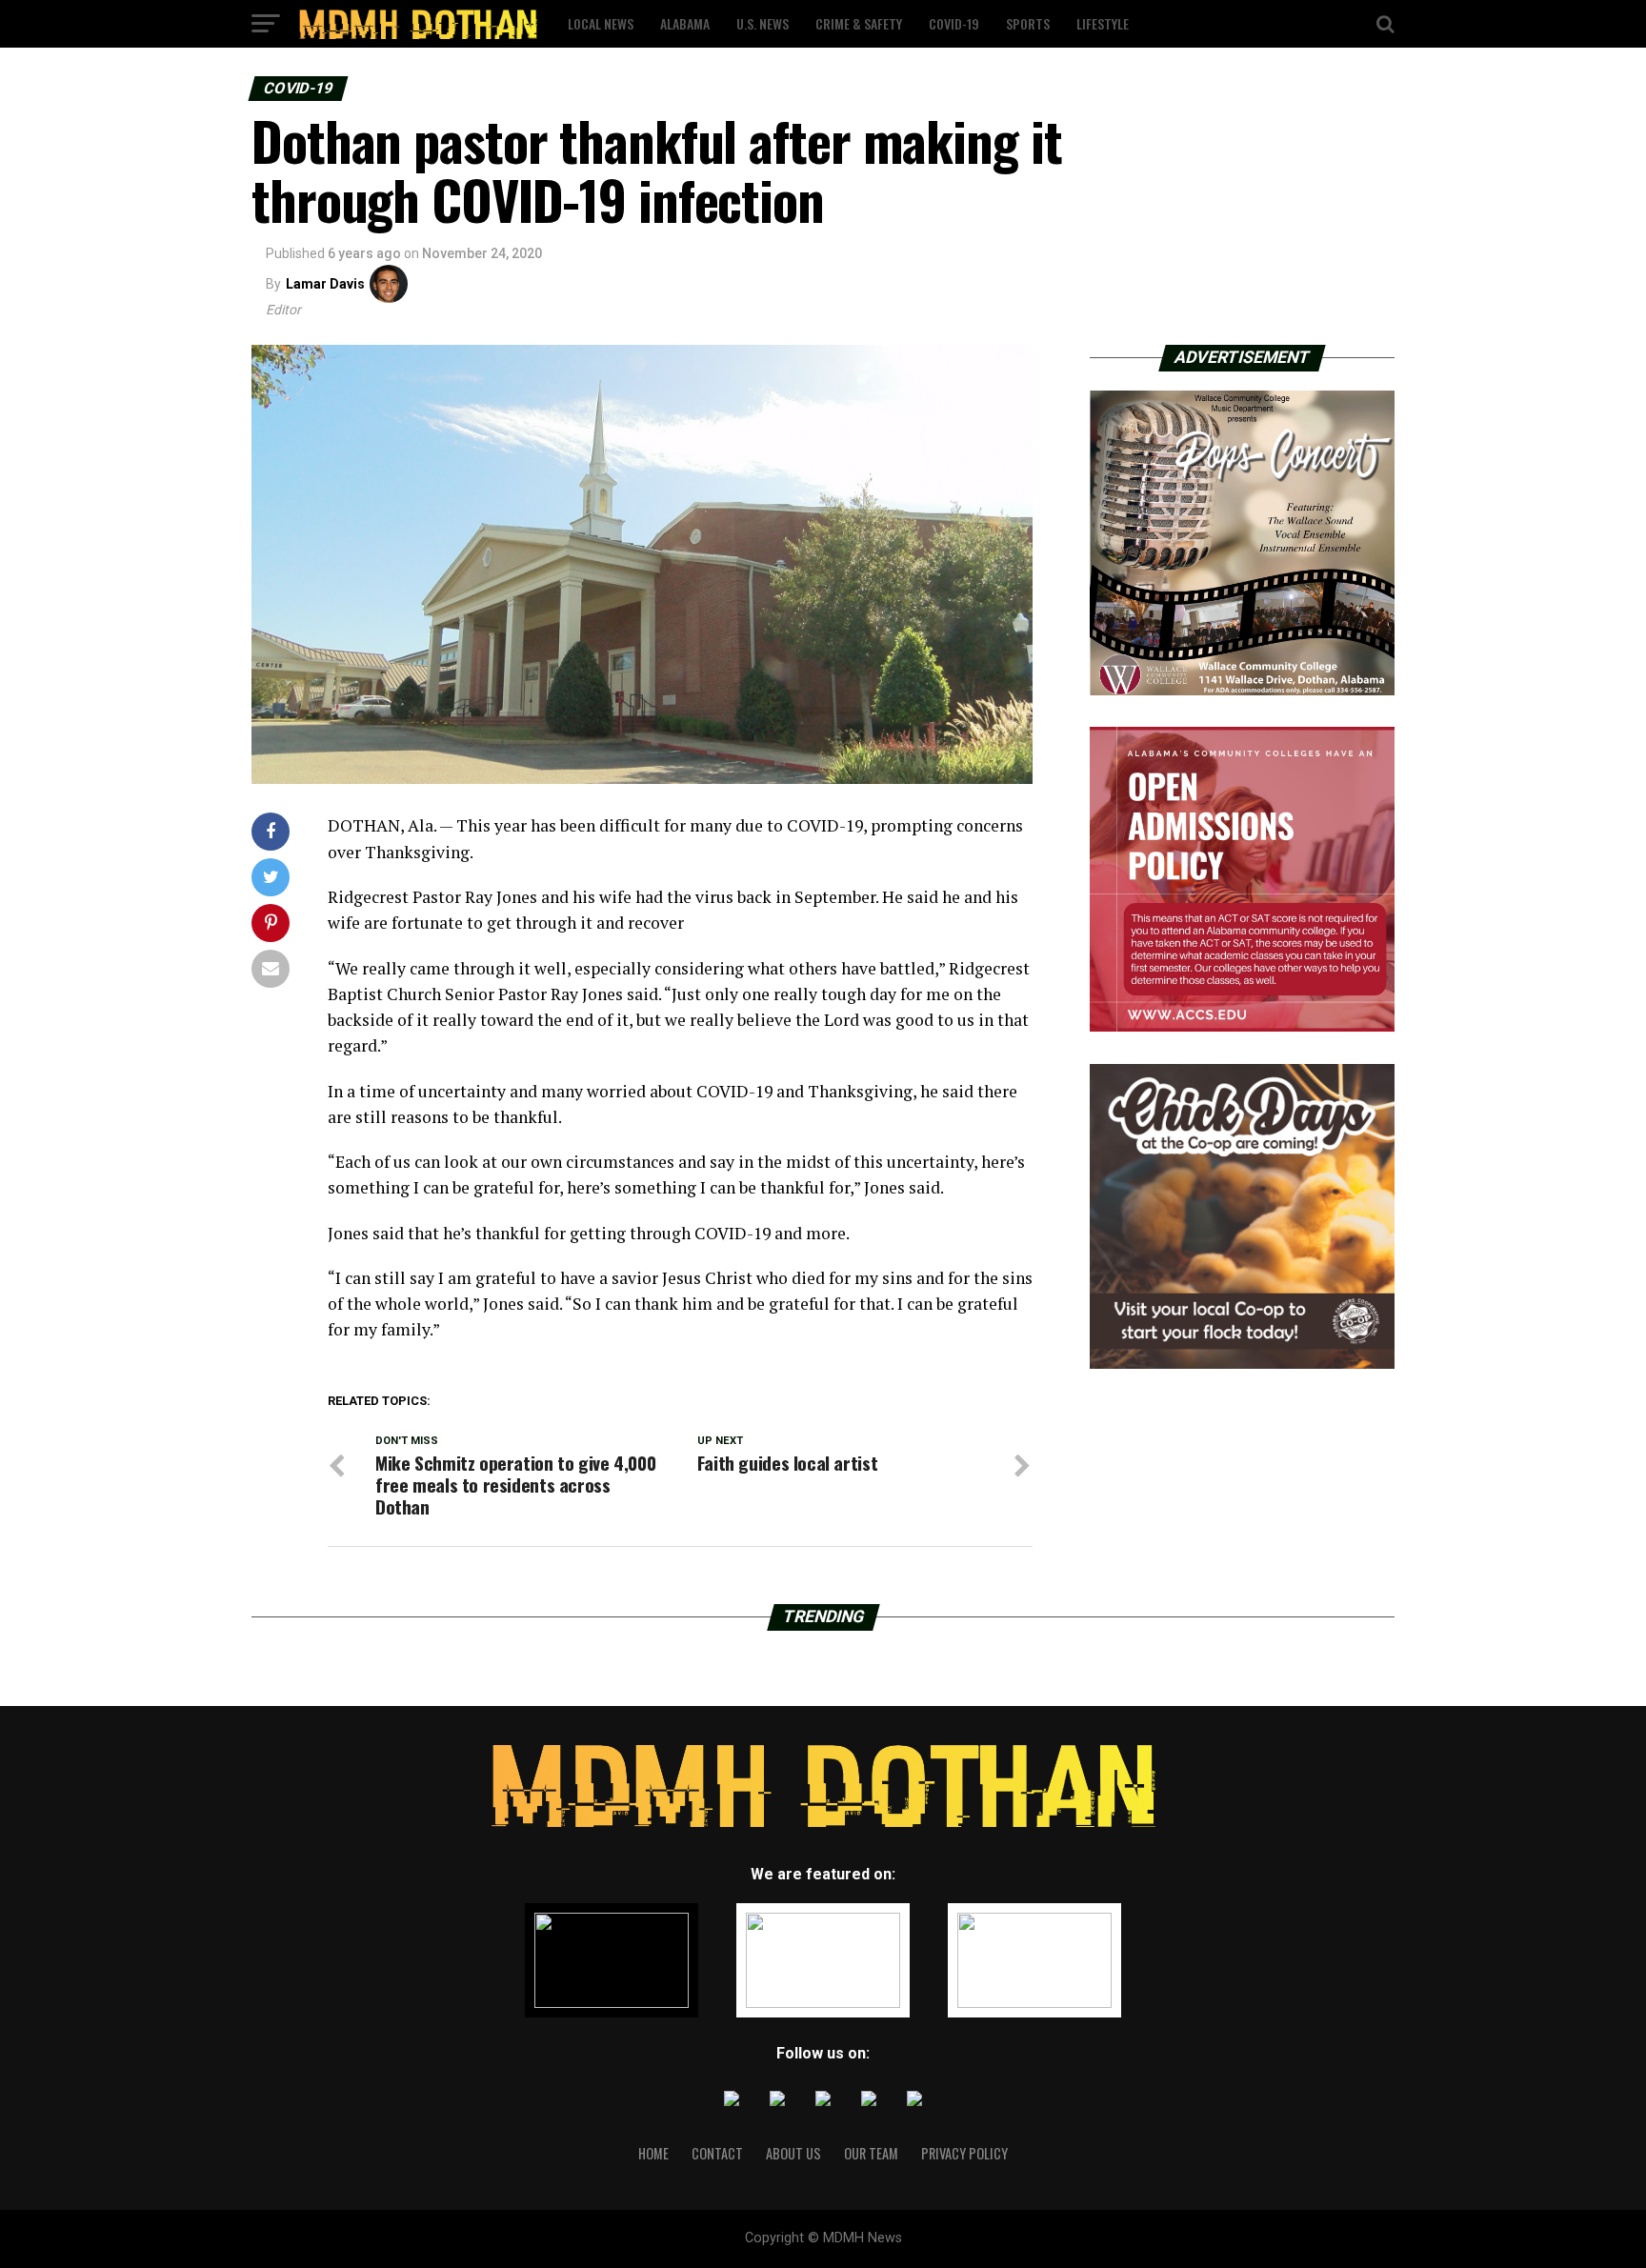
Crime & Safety (859, 23)
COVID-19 (954, 23)
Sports (1028, 23)
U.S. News (763, 23)
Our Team (871, 2153)
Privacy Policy (964, 2153)
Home (653, 2153)
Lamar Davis (325, 284)
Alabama (685, 23)
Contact (717, 2153)
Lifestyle (1103, 23)
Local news (601, 23)
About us (793, 2153)
